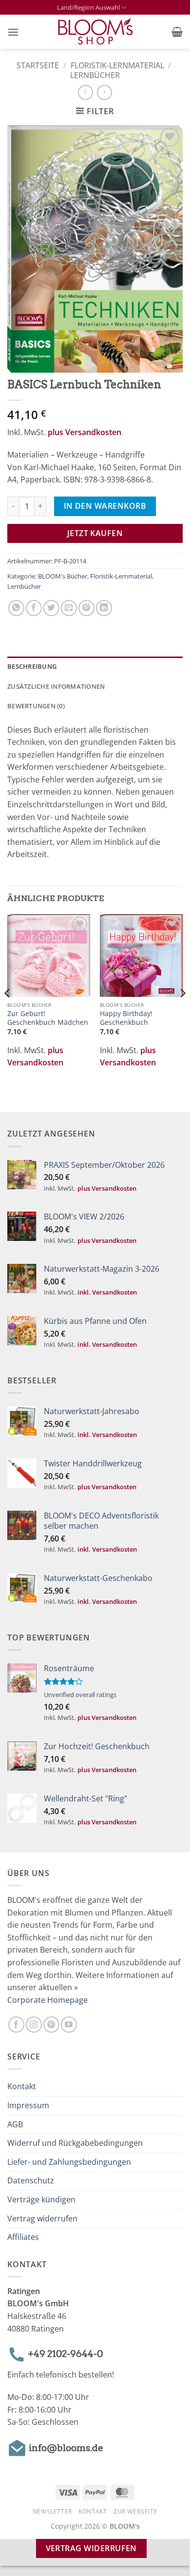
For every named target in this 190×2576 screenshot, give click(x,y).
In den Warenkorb (105, 506)
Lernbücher (95, 75)
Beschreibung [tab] (32, 666)
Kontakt (22, 2086)
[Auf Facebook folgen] (16, 2025)
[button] (13, 32)
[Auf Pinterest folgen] (51, 2025)
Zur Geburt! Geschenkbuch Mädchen (48, 1018)
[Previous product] (104, 92)
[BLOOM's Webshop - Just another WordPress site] (95, 32)
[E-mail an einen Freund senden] (69, 608)
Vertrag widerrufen (42, 2218)
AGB (15, 2124)
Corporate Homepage (47, 2000)
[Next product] (85, 92)
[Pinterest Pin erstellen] (86, 608)
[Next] (182, 1012)
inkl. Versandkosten (107, 1292)
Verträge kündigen (41, 2199)
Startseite (38, 65)
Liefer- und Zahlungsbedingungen (69, 2162)
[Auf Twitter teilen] (51, 608)
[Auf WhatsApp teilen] (16, 608)
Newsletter (52, 2511)
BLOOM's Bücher (63, 576)
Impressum (28, 2105)
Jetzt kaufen (95, 533)
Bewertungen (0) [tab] (36, 706)
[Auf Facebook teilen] (34, 608)
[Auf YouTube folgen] (69, 2025)
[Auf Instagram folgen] (34, 2025)
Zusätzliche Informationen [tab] (56, 686)
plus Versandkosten (85, 432)
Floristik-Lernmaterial (117, 65)
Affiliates (23, 2237)
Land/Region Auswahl (88, 7)
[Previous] (8, 1012)
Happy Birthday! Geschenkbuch (126, 1018)
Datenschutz (31, 2180)
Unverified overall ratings (80, 1695)
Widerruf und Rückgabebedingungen (75, 2143)
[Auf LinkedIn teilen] (104, 608)
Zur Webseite (135, 2511)
